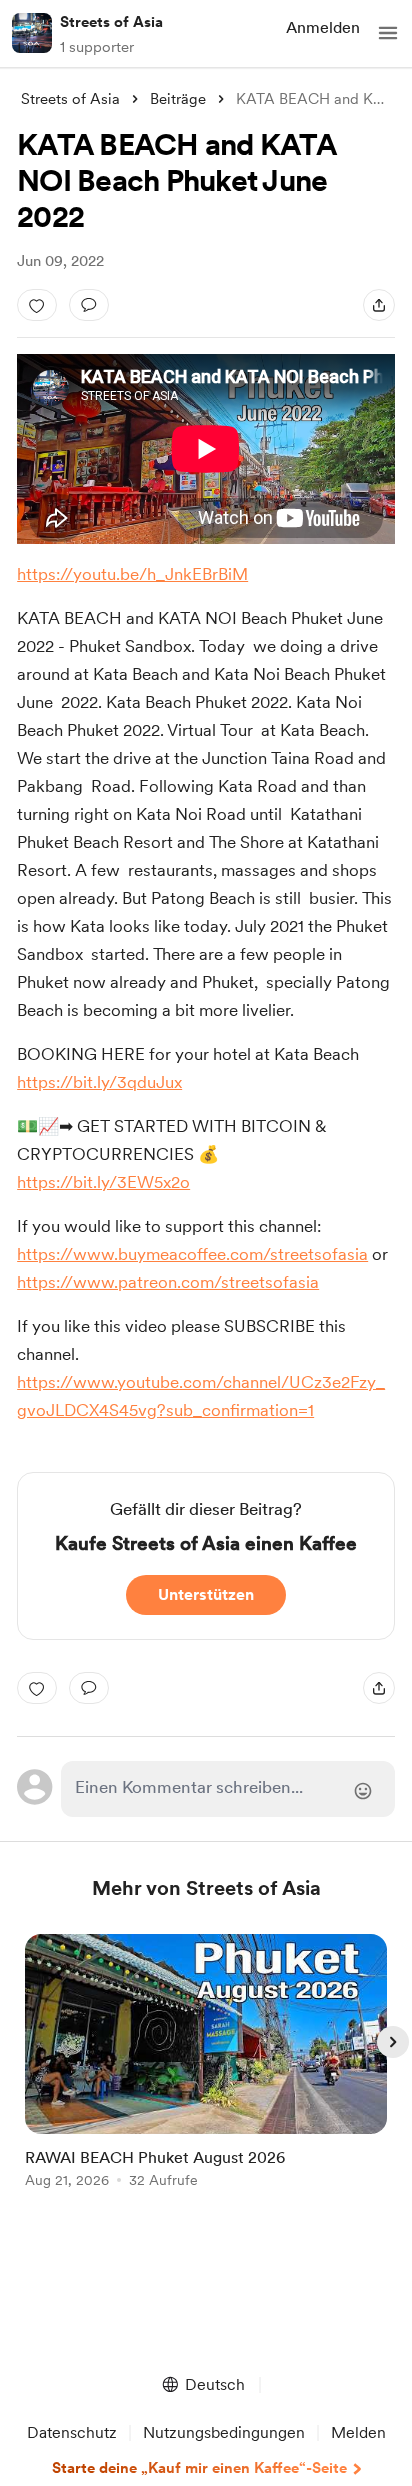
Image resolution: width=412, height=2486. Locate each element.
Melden (358, 2432)
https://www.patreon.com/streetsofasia (168, 1282)
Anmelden (323, 27)
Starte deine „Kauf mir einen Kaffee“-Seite (199, 2468)
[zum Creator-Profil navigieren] (32, 33)
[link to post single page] (206, 2064)
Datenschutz (72, 2432)
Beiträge (178, 99)
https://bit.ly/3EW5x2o (103, 1182)
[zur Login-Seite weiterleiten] (228, 1789)
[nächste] (393, 2042)
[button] (388, 33)
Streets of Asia (111, 22)
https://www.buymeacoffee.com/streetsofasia (192, 1254)
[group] (206, 2072)
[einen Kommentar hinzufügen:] (89, 305)
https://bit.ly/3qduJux (99, 1082)
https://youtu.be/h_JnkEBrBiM (132, 574)
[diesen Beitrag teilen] (379, 305)
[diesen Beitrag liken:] (37, 305)
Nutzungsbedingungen (224, 2432)
